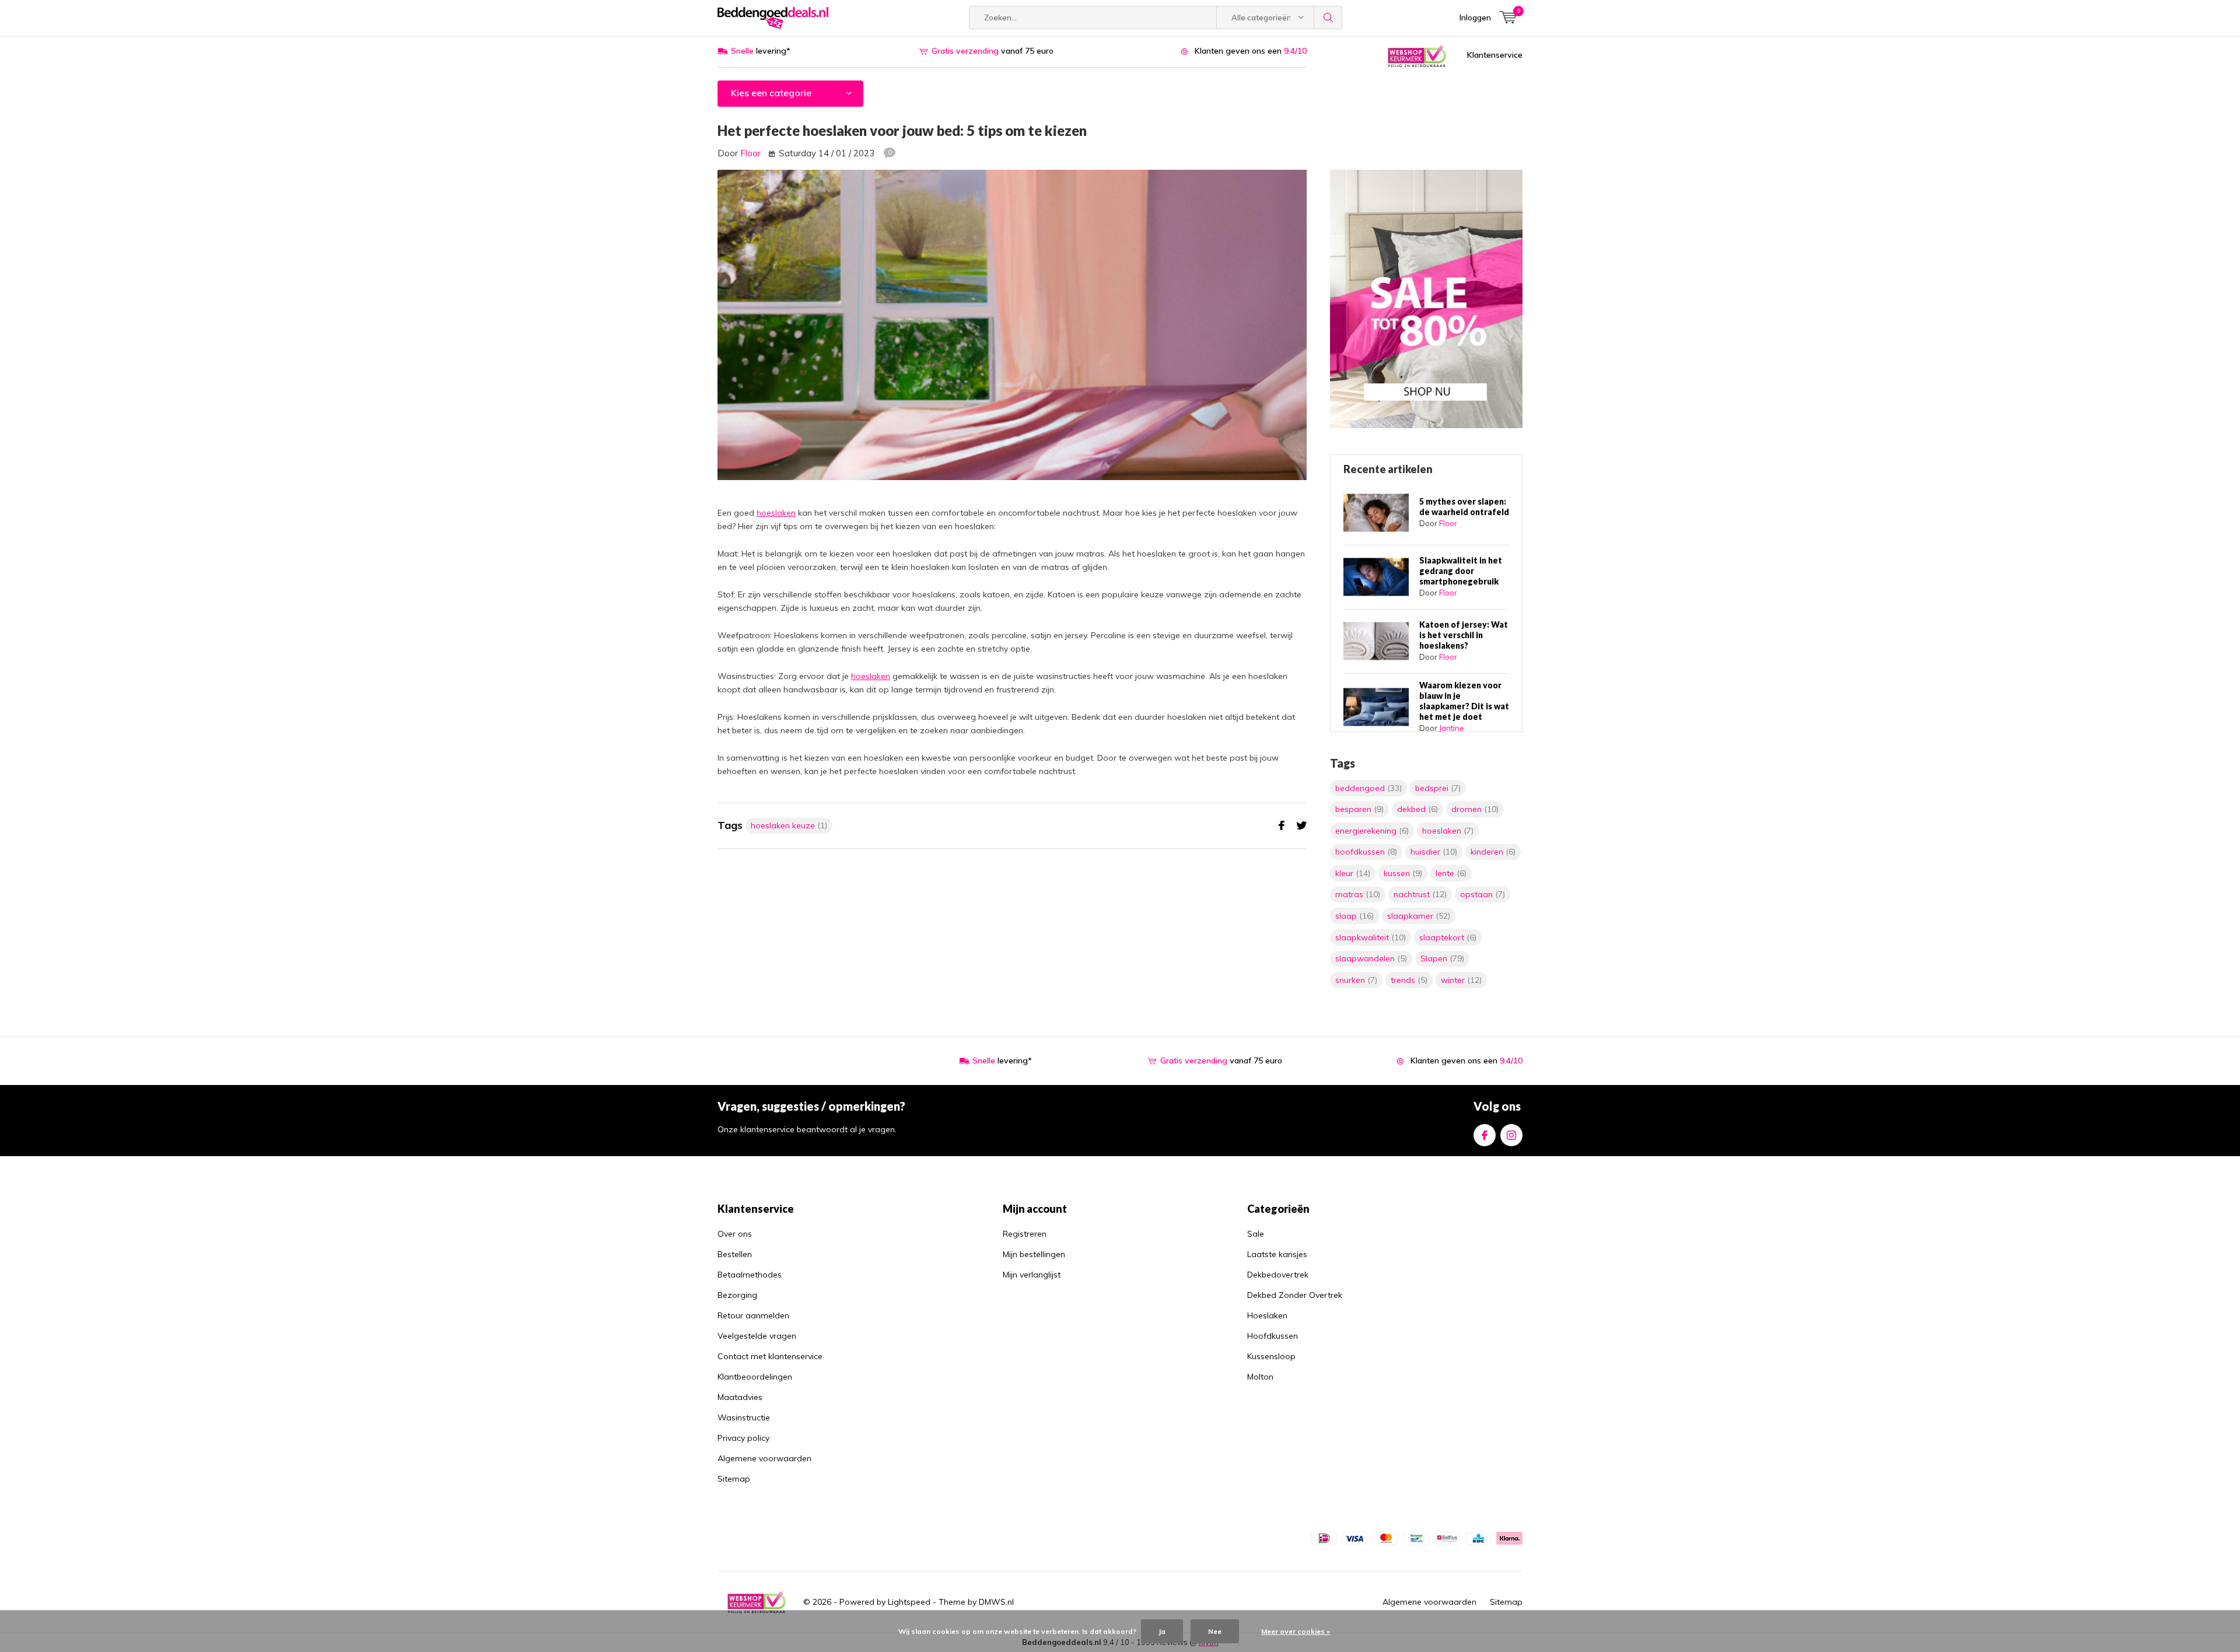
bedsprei (1438, 788)
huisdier (1434, 852)
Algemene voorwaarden (764, 1458)
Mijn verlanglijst (1032, 1275)
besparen (1359, 809)
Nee (1215, 1631)
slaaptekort (1448, 937)
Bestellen (735, 1254)
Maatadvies (740, 1397)
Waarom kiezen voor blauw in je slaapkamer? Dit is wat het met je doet (1464, 701)
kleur (1353, 873)
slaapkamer (1419, 916)
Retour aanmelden (753, 1315)
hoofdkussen (1366, 852)
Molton (1260, 1377)
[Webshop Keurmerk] (1417, 55)
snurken (1356, 980)
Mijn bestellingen (1034, 1254)
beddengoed (1368, 788)
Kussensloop (1271, 1356)
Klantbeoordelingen (755, 1377)
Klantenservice (1495, 55)
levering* (761, 51)
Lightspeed (909, 1602)
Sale (1256, 1234)
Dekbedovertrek (1278, 1275)
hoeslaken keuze (789, 825)
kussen (1403, 873)
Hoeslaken (1267, 1315)
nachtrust (1420, 894)
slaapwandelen (1371, 958)
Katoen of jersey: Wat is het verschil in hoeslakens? (1464, 635)
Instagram (1511, 1135)
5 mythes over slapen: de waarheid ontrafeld (1464, 507)
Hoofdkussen (1273, 1336)
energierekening (1372, 831)
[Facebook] (1282, 826)
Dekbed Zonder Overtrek (1295, 1295)
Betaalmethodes (750, 1275)
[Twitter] (1301, 826)
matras (1358, 894)
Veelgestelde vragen (757, 1336)
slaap (1354, 916)
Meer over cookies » (1296, 1631)
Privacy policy (743, 1438)
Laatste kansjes (1277, 1254)
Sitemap (734, 1479)
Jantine (1452, 728)
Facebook (1485, 1135)
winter (1461, 980)
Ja (1162, 1631)
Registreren (1025, 1234)
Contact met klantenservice (770, 1356)
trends (1409, 980)
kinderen (1493, 852)
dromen (1475, 809)
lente (1451, 873)
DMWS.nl (996, 1602)
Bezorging (737, 1295)
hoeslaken (776, 513)
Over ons (735, 1234)
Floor (750, 153)
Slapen (1442, 958)
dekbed (1417, 809)
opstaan (1483, 894)
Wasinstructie (744, 1417)
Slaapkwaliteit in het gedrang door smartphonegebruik (1461, 571)
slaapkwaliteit (1371, 937)
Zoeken (1328, 17)
